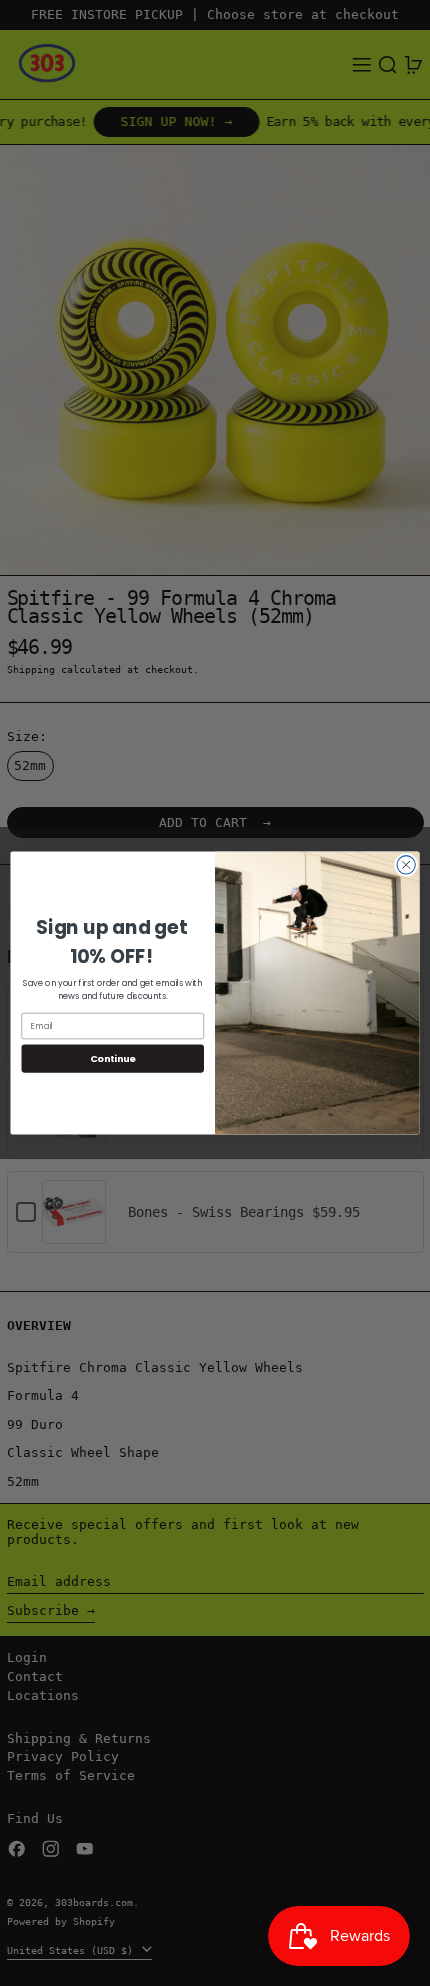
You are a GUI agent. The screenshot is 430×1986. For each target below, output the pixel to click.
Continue (113, 1058)
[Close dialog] (406, 865)
